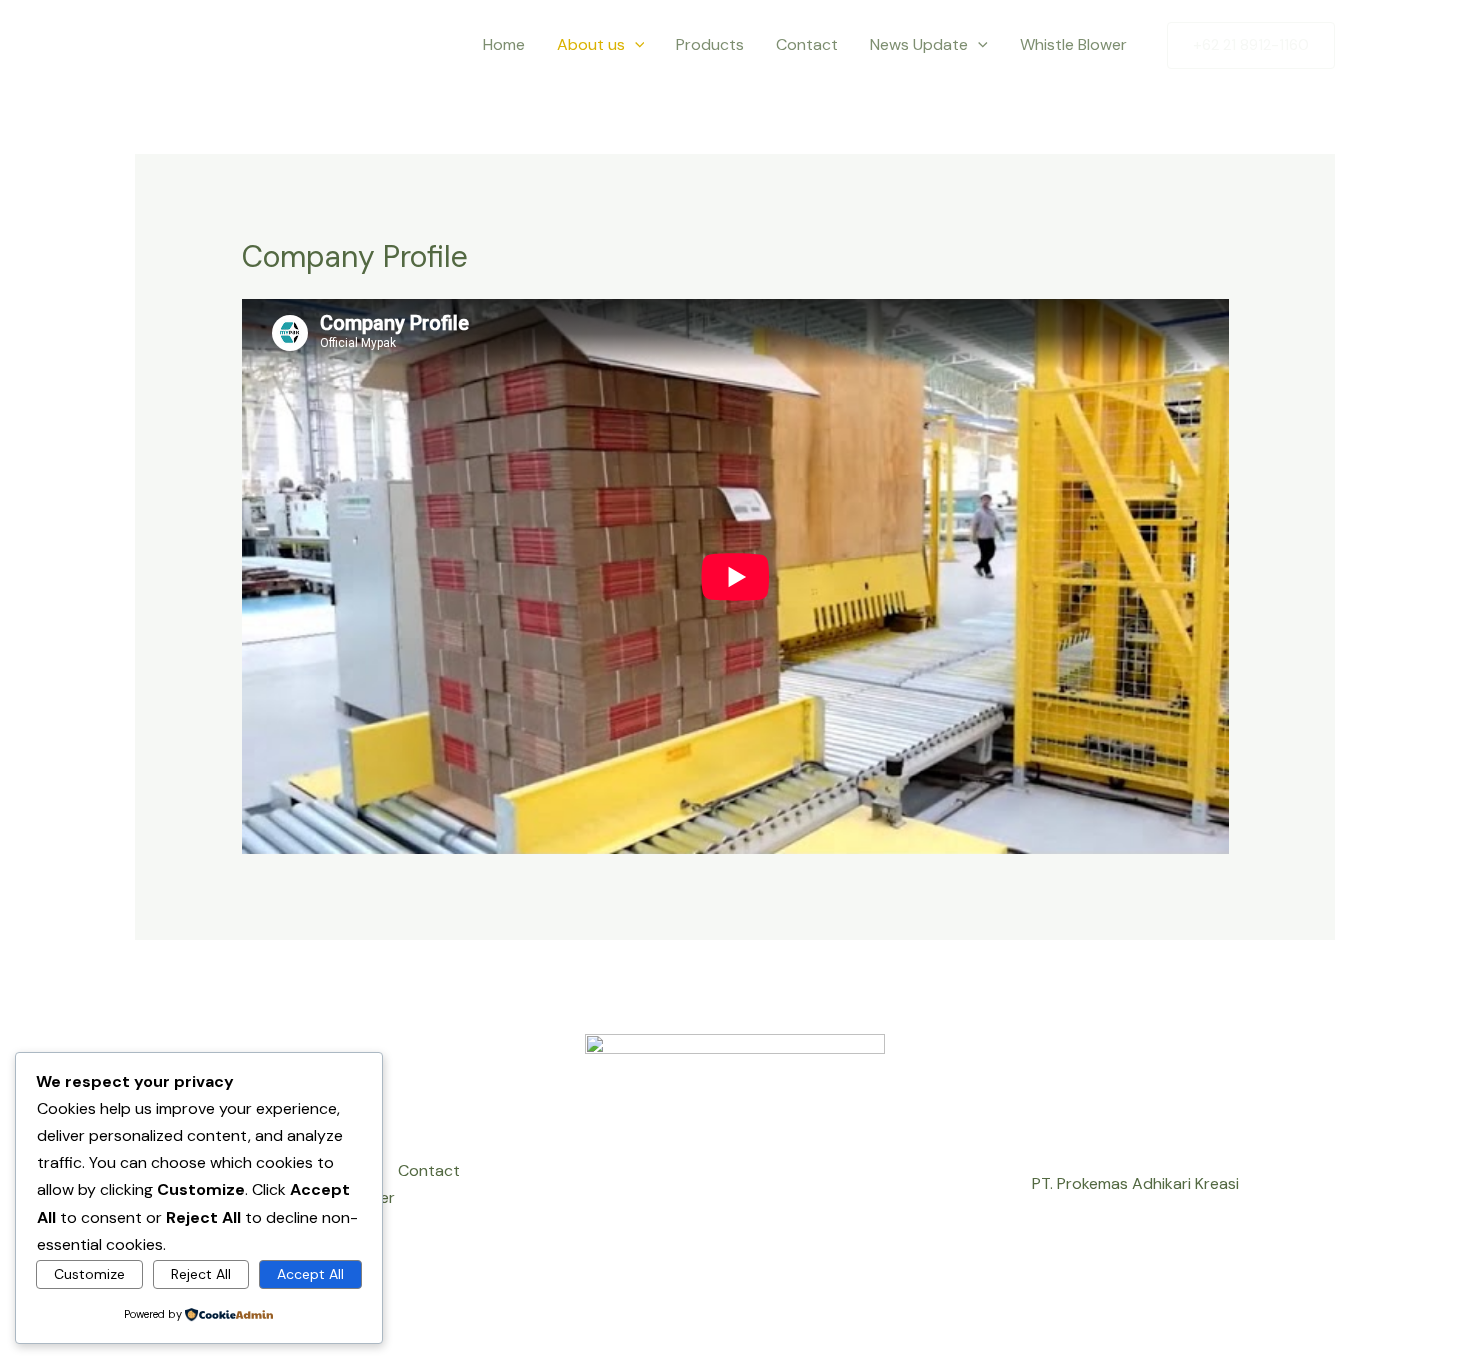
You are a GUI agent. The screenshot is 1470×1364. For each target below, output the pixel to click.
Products (710, 44)
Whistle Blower (1075, 44)
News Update (919, 44)
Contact (807, 44)
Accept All (310, 1274)
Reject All (201, 1274)
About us (591, 44)
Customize (89, 1274)
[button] (635, 45)
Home (504, 44)
